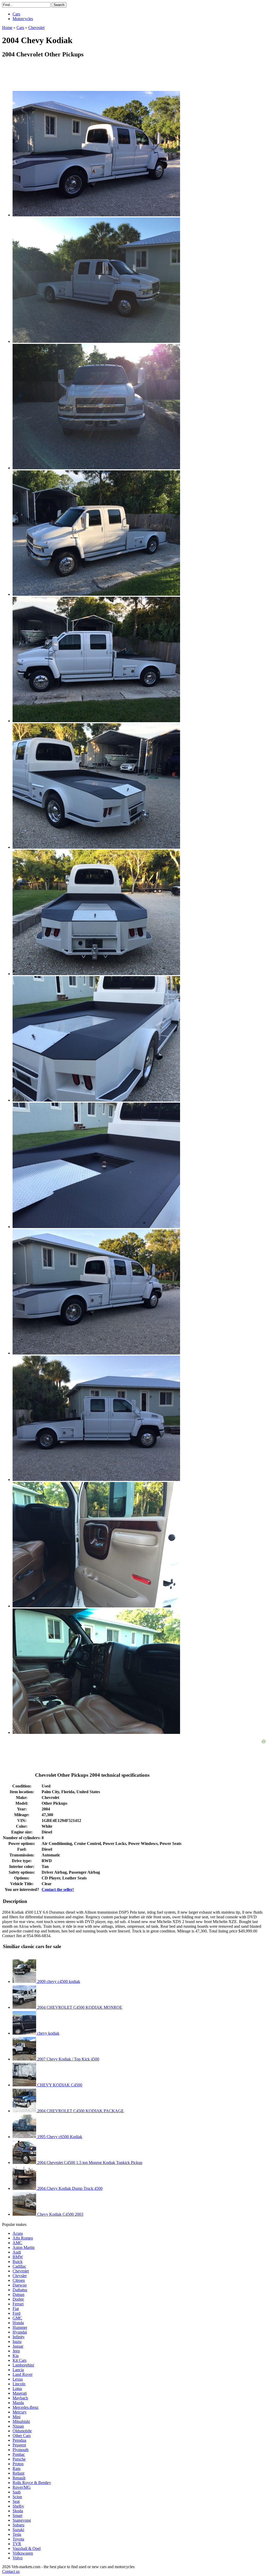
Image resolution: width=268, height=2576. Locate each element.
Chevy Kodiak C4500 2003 (60, 2214)
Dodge (18, 2299)
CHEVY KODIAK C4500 (59, 2085)
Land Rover (23, 2374)
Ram (16, 2468)
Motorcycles (23, 19)
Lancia (18, 2370)
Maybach (20, 2398)
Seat (16, 2501)
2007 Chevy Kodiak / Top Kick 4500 (68, 2059)
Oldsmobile (22, 2431)
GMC (17, 2318)
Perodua (19, 2440)
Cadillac (19, 2266)
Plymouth (21, 2450)
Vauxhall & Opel (27, 2548)
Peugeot (19, 2445)
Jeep (16, 2351)
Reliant (18, 2473)
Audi (17, 2252)
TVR (17, 2544)
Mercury (20, 2412)
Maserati (20, 2393)
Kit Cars (19, 2360)
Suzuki (18, 2530)
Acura (18, 2233)
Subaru (18, 2525)
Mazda (18, 2403)
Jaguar (18, 2346)
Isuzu (17, 2341)
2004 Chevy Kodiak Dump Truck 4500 (69, 2188)
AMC (17, 2243)
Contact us (11, 2571)
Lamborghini (23, 2365)
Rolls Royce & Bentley (32, 2483)
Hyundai (20, 2332)
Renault (19, 2478)
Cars (16, 14)
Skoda (18, 2511)
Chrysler (20, 2276)
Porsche (19, 2459)
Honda (18, 2323)
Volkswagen (23, 2553)
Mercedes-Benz (26, 2407)
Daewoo (20, 2285)
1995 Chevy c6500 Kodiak (59, 2137)
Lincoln (19, 2384)
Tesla (17, 2534)
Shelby (18, 2506)
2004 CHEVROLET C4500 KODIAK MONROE (79, 2007)
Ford (16, 2313)
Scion (17, 2497)
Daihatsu (20, 2290)
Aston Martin (24, 2247)
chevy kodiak (48, 2033)
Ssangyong (22, 2520)
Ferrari (18, 2304)
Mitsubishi (21, 2421)
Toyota (18, 2539)
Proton (18, 2464)
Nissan (18, 2426)
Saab (17, 2492)
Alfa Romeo (23, 2238)
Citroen (19, 2280)
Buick (18, 2262)
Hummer (20, 2327)
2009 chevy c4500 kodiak (58, 1981)
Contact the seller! (58, 1889)
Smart (17, 2516)
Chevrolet (21, 2271)
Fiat (16, 2309)
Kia (16, 2356)
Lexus (18, 2379)
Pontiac (19, 2454)
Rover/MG (22, 2487)
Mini (16, 2417)
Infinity (19, 2337)
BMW (18, 2257)
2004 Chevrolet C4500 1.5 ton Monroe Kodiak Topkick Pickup (89, 2163)
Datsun (18, 2294)
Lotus (17, 2389)
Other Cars (22, 2436)
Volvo (18, 2558)
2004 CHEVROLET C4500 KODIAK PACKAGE (80, 2111)
